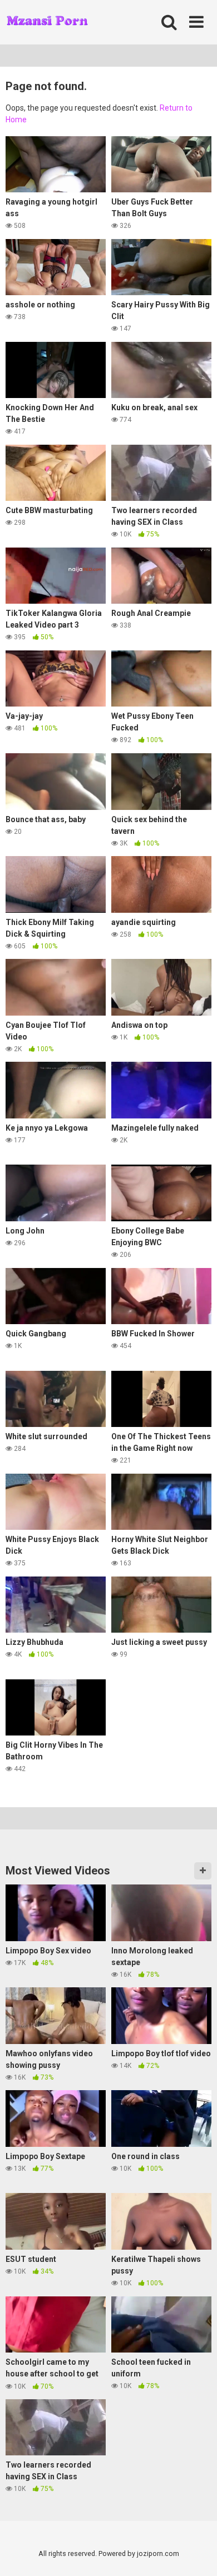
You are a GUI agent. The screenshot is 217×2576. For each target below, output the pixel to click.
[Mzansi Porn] (47, 22)
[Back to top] (196, 2553)
